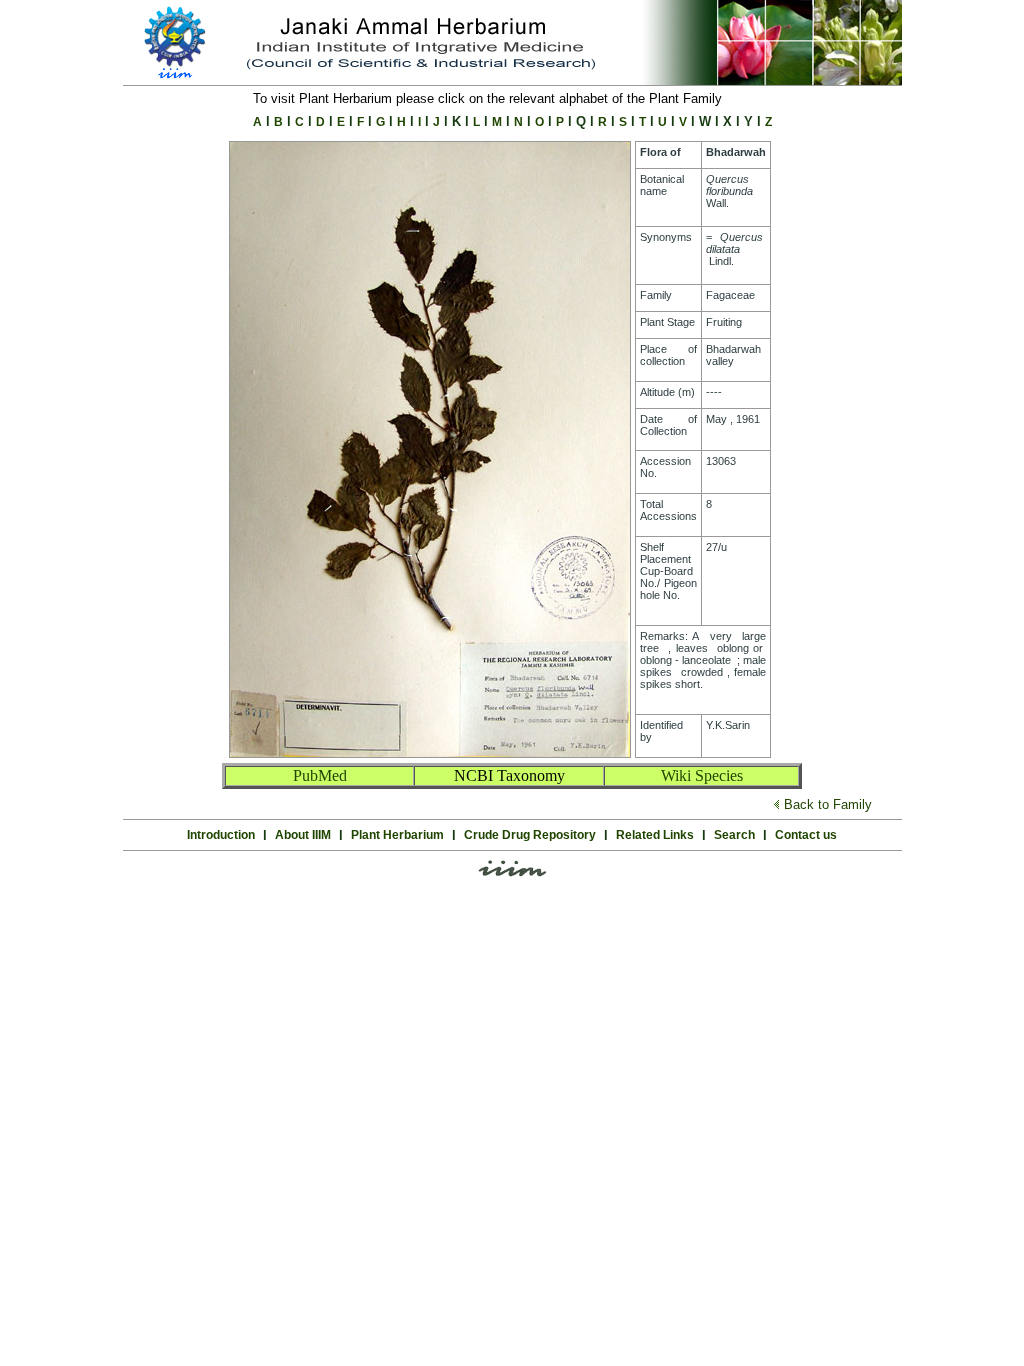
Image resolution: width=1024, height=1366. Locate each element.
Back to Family (828, 804)
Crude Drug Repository (530, 835)
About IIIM (303, 835)
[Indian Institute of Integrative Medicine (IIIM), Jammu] (512, 873)
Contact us (806, 835)
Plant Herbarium (397, 835)
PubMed (320, 775)
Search (734, 835)
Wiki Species (702, 775)
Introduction (221, 835)
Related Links (655, 835)
